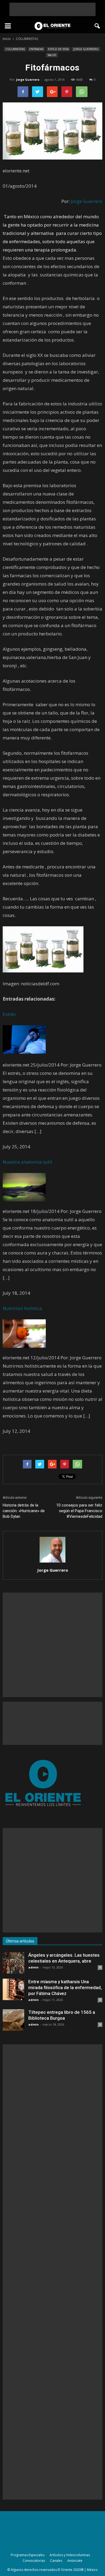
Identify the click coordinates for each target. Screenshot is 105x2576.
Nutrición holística (22, 1308)
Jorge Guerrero (28, 79)
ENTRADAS (36, 49)
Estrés (9, 1014)
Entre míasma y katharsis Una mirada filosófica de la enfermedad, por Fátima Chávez (65, 1987)
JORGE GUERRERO (86, 49)
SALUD (52, 55)
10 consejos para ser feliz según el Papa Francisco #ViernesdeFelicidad (79, 1511)
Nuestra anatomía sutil (27, 1162)
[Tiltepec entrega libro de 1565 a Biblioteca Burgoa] (13, 2020)
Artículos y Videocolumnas (70, 2555)
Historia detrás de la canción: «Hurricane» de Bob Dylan (24, 1511)
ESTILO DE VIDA (58, 49)
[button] (97, 26)
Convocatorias (34, 2561)
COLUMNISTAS (15, 49)
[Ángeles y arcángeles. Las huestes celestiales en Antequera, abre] (13, 1963)
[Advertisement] (52, 9)
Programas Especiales (28, 2555)
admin (34, 1967)
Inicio (7, 39)
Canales (56, 2561)
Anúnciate (75, 2561)
